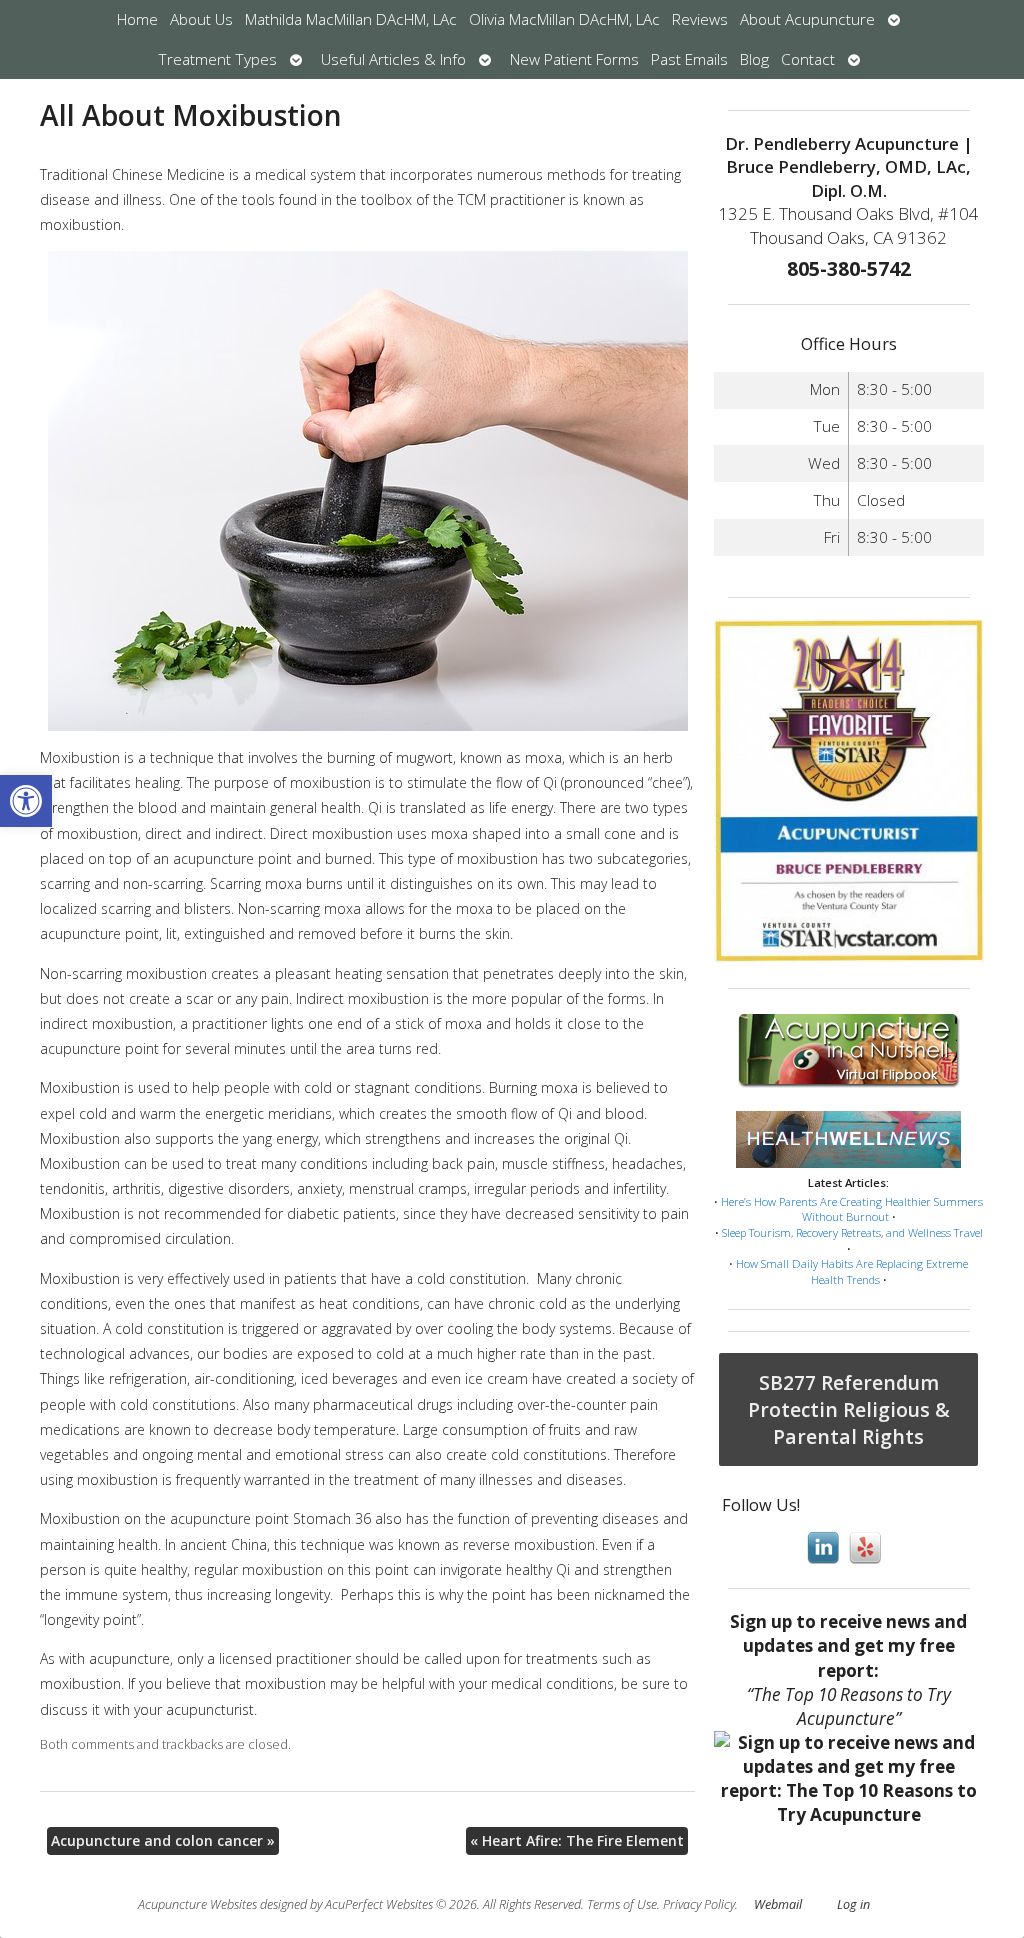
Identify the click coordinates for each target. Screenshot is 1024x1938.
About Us (201, 19)
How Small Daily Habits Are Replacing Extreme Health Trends (852, 1271)
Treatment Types (217, 59)
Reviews (700, 19)
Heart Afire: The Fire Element (577, 1840)
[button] (26, 801)
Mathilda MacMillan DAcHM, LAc (351, 19)
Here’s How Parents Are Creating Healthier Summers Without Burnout (852, 1209)
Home (137, 19)
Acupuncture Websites (197, 1904)
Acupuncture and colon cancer (163, 1840)
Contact (808, 59)
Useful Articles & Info (393, 59)
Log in (853, 1904)
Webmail (778, 1904)
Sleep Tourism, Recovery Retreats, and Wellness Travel (852, 1232)
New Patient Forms (574, 59)
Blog (754, 59)
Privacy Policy (699, 1904)
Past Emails (689, 59)
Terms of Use (622, 1904)
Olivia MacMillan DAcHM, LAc (564, 19)
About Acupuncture (807, 19)
